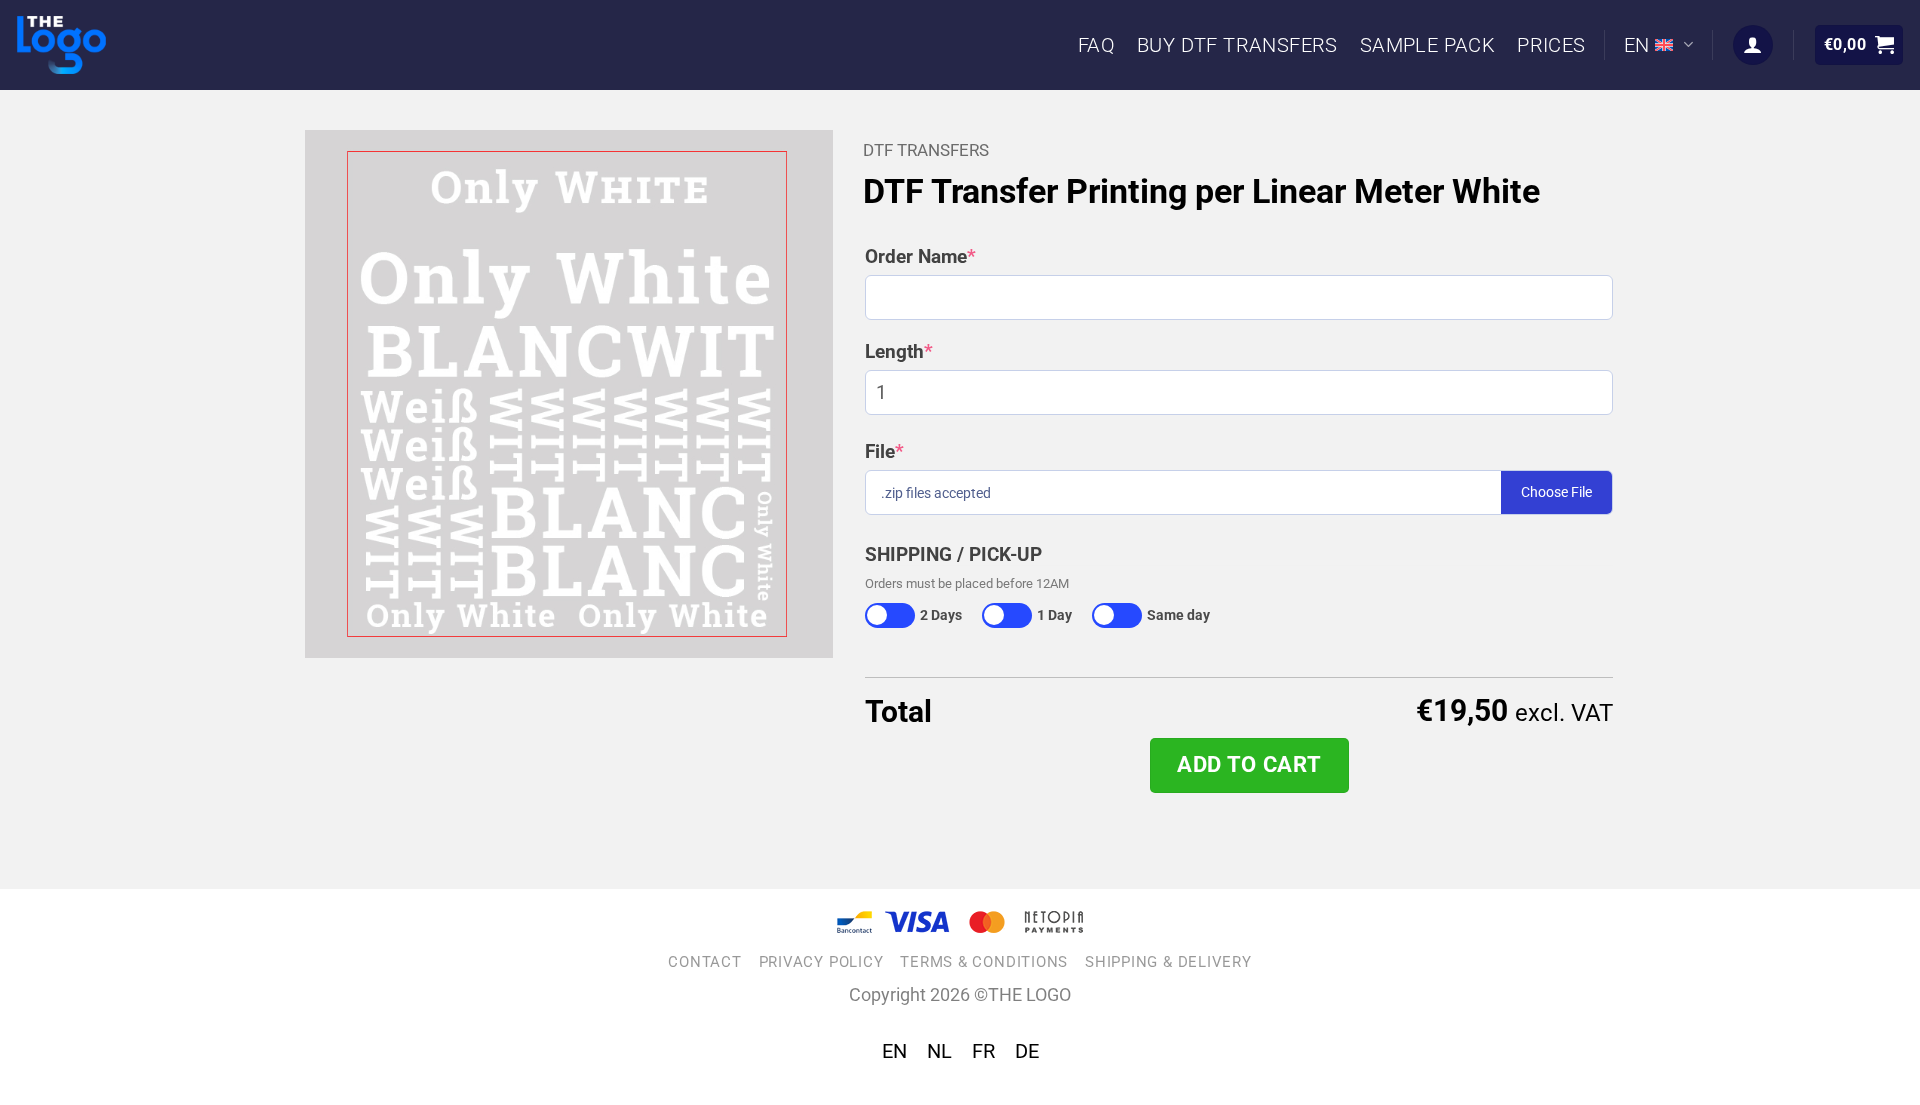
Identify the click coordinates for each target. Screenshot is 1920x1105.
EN (1637, 45)
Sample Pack (1427, 45)
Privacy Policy (821, 962)
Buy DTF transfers (1237, 45)
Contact (704, 962)
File (927, 452)
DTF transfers (926, 150)
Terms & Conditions (984, 962)
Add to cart (1249, 764)
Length (941, 352)
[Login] (1753, 45)
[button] (1859, 45)
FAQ (1096, 45)
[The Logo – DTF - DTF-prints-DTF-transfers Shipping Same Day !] (92, 45)
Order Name (963, 257)
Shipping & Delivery (1168, 962)
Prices (1551, 45)
